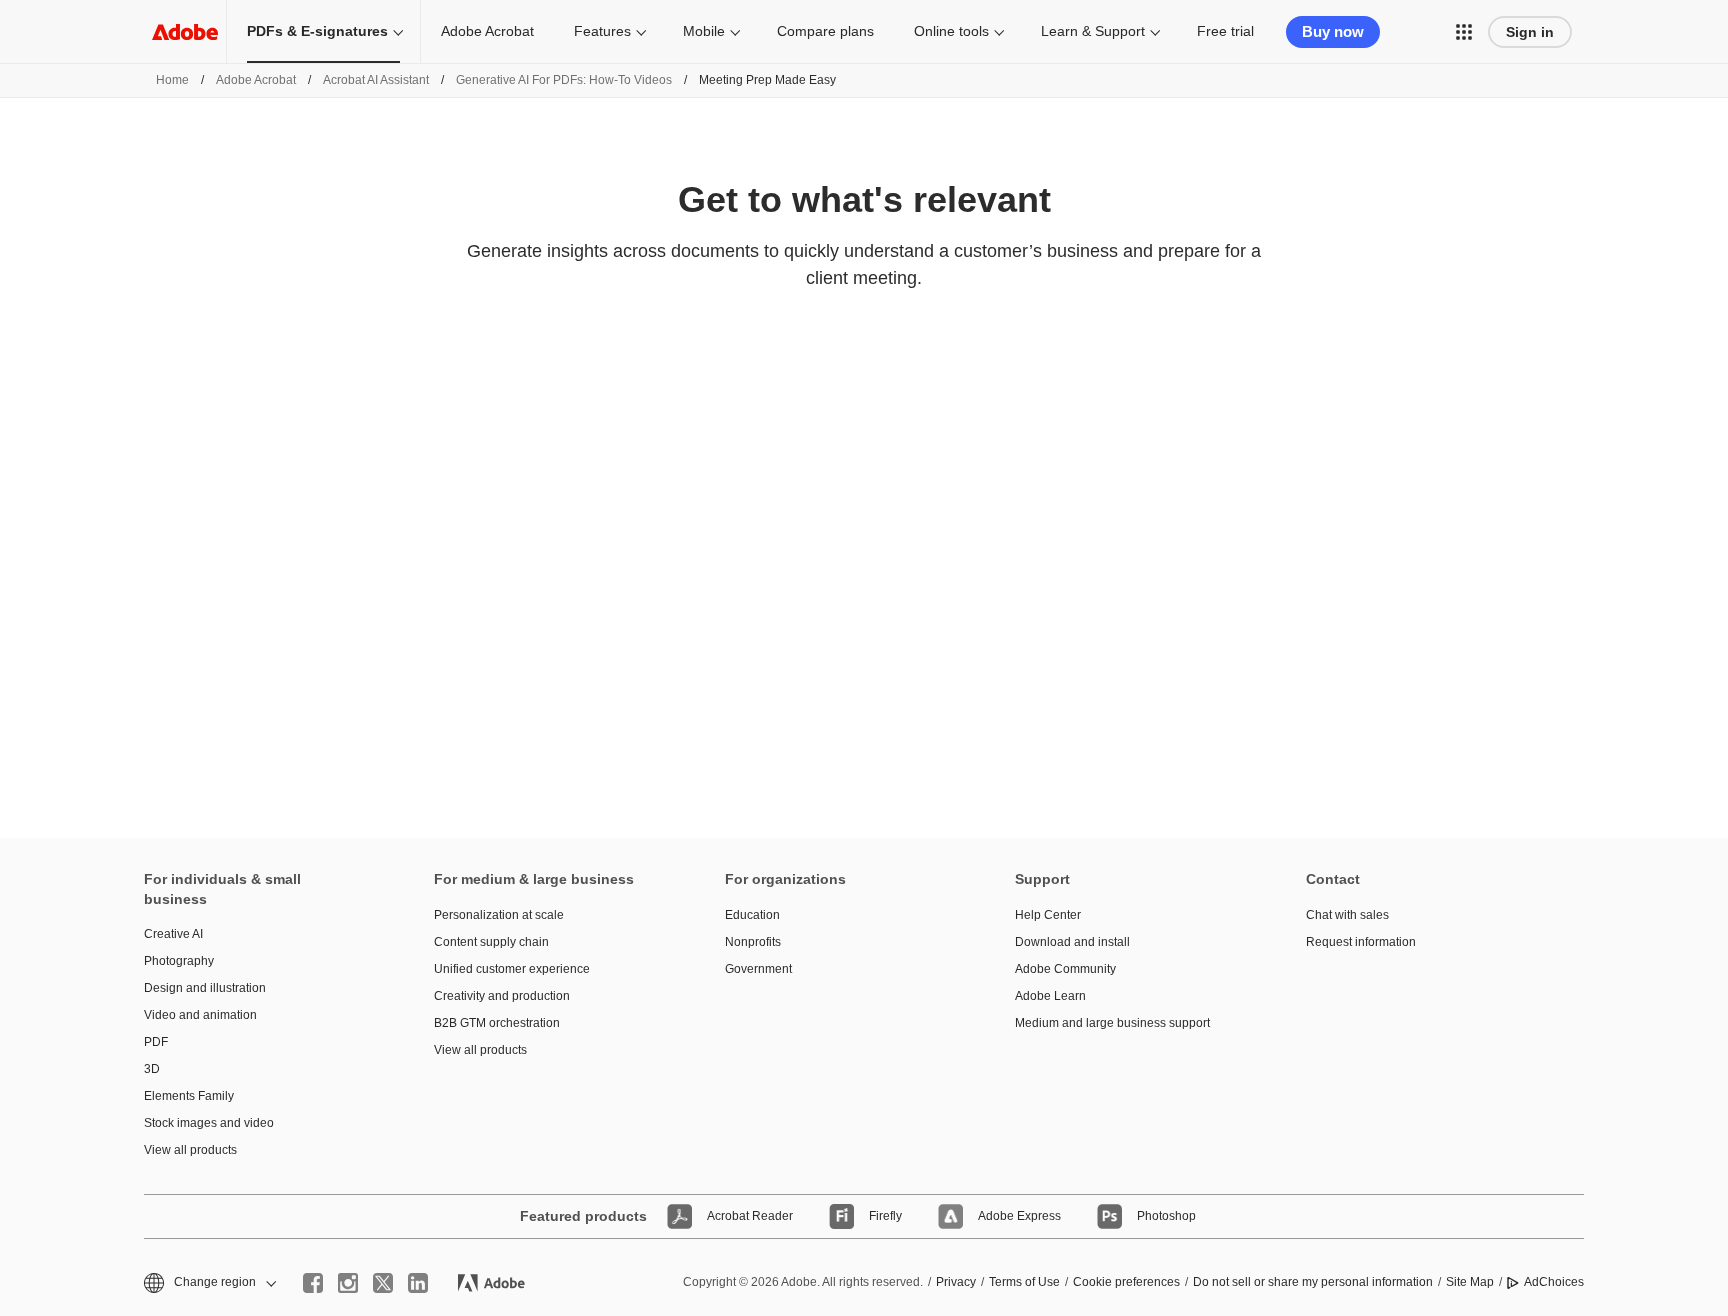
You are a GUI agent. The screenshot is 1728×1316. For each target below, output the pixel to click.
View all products (190, 1150)
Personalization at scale (499, 915)
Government (758, 969)
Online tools (951, 31)
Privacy (956, 1282)
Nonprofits (753, 942)
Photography (179, 961)
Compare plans (825, 31)
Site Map (1470, 1282)
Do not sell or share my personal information (1313, 1282)
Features (602, 31)
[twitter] (383, 1283)
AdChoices (1554, 1282)
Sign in (1530, 32)
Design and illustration (205, 988)
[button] (1464, 32)
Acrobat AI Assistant (376, 80)
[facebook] (313, 1283)
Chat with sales (1347, 915)
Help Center (1048, 915)
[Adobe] (185, 31)
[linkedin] (418, 1283)
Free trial (1225, 31)
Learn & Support (1093, 31)
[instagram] (348, 1283)
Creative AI (173, 934)
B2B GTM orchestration (497, 1023)
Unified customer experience (512, 969)
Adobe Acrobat (487, 31)
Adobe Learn (1050, 996)
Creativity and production (502, 996)
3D (152, 1069)
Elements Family (189, 1096)
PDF (156, 1042)
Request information (1361, 942)
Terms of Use (1024, 1282)
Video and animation (200, 1015)
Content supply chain (491, 942)
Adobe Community (1065, 969)
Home (172, 80)
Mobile (704, 31)
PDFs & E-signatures (317, 31)
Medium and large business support (1112, 1023)
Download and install (1072, 942)
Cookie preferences (1126, 1282)
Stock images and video (209, 1123)
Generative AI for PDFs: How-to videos (564, 80)
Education (752, 915)
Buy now (1333, 31)
